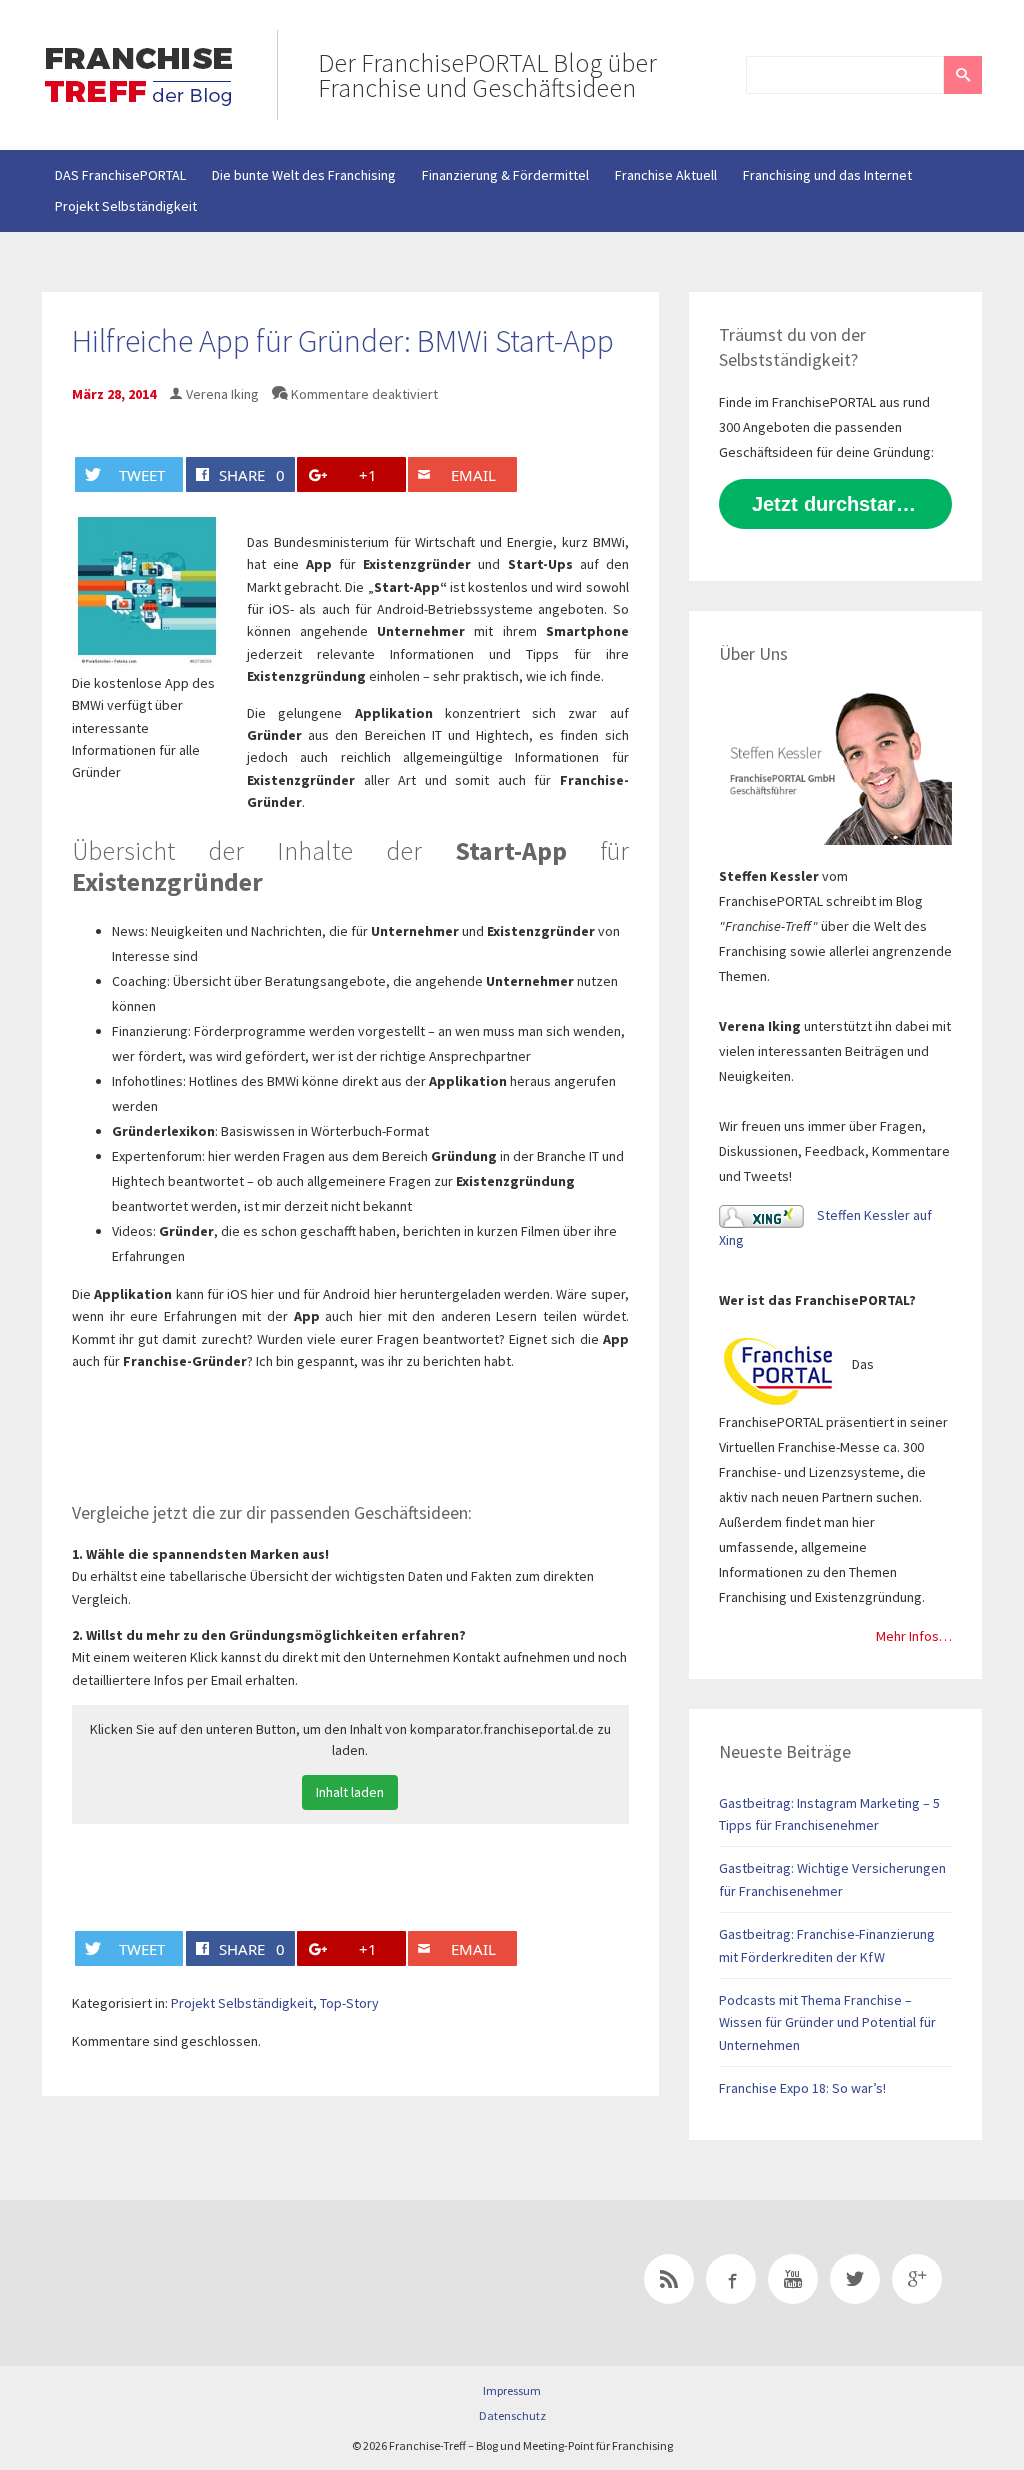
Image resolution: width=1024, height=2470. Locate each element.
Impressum (512, 2390)
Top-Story (349, 2003)
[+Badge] (182, 2283)
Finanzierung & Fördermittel (505, 175)
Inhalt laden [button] (350, 1792)
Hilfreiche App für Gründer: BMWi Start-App (343, 341)
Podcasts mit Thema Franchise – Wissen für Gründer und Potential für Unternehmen (827, 2022)
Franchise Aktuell (666, 175)
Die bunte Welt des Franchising (304, 175)
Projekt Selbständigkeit (126, 206)
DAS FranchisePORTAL (120, 175)
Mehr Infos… (914, 1636)
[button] (963, 75)
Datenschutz (512, 2415)
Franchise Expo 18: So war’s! (802, 2088)
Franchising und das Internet (827, 175)
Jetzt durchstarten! (842, 504)
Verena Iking (222, 394)
